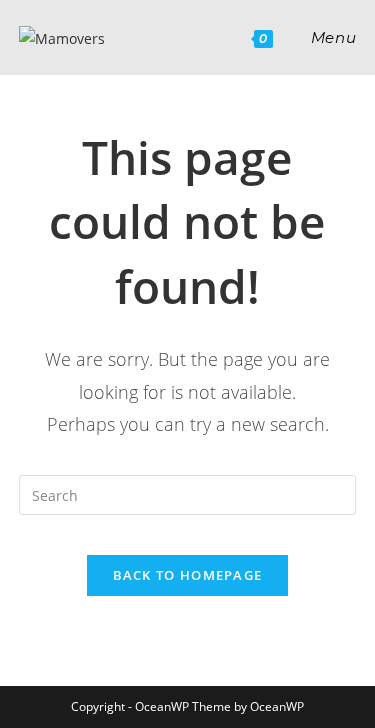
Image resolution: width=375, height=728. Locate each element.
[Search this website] (188, 493)
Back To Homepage (188, 575)
